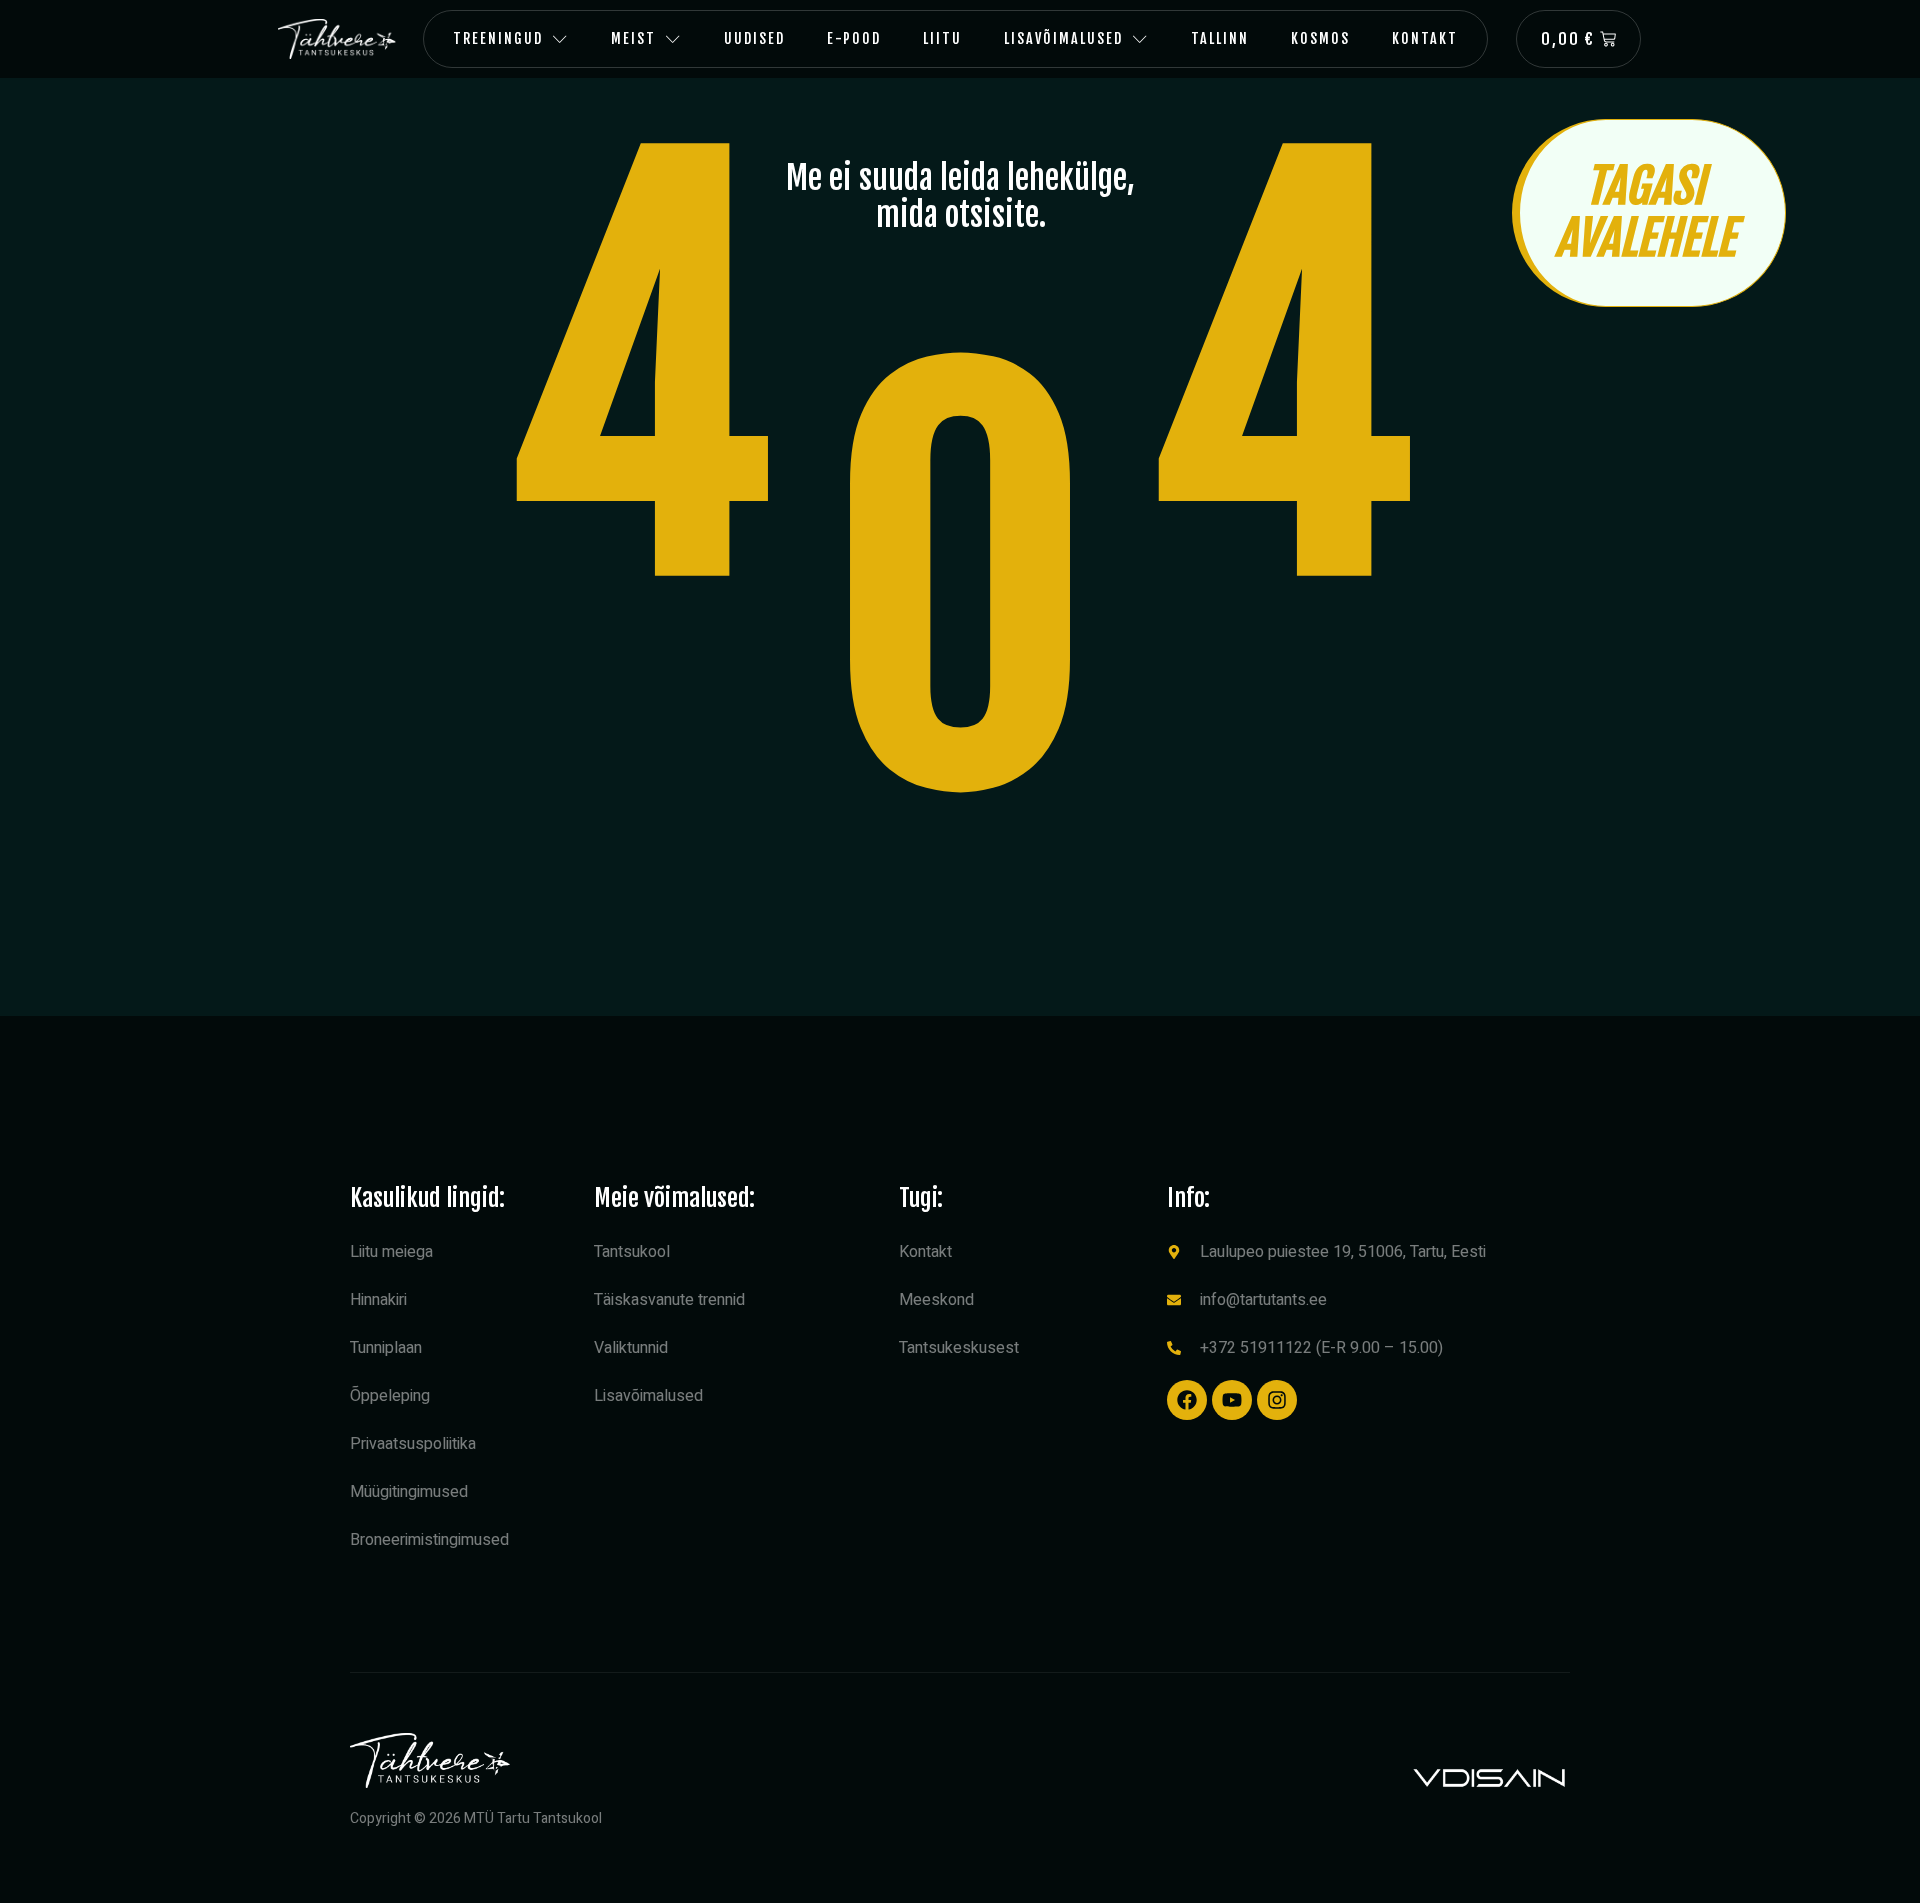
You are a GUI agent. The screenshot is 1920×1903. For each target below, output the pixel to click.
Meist (633, 38)
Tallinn (1220, 38)
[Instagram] (1277, 1400)
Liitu (942, 38)
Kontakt (1425, 38)
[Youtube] (1232, 1400)
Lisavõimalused (1063, 38)
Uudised (754, 38)
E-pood (854, 38)
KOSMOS (1320, 38)
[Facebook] (1187, 1400)
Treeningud (498, 38)
